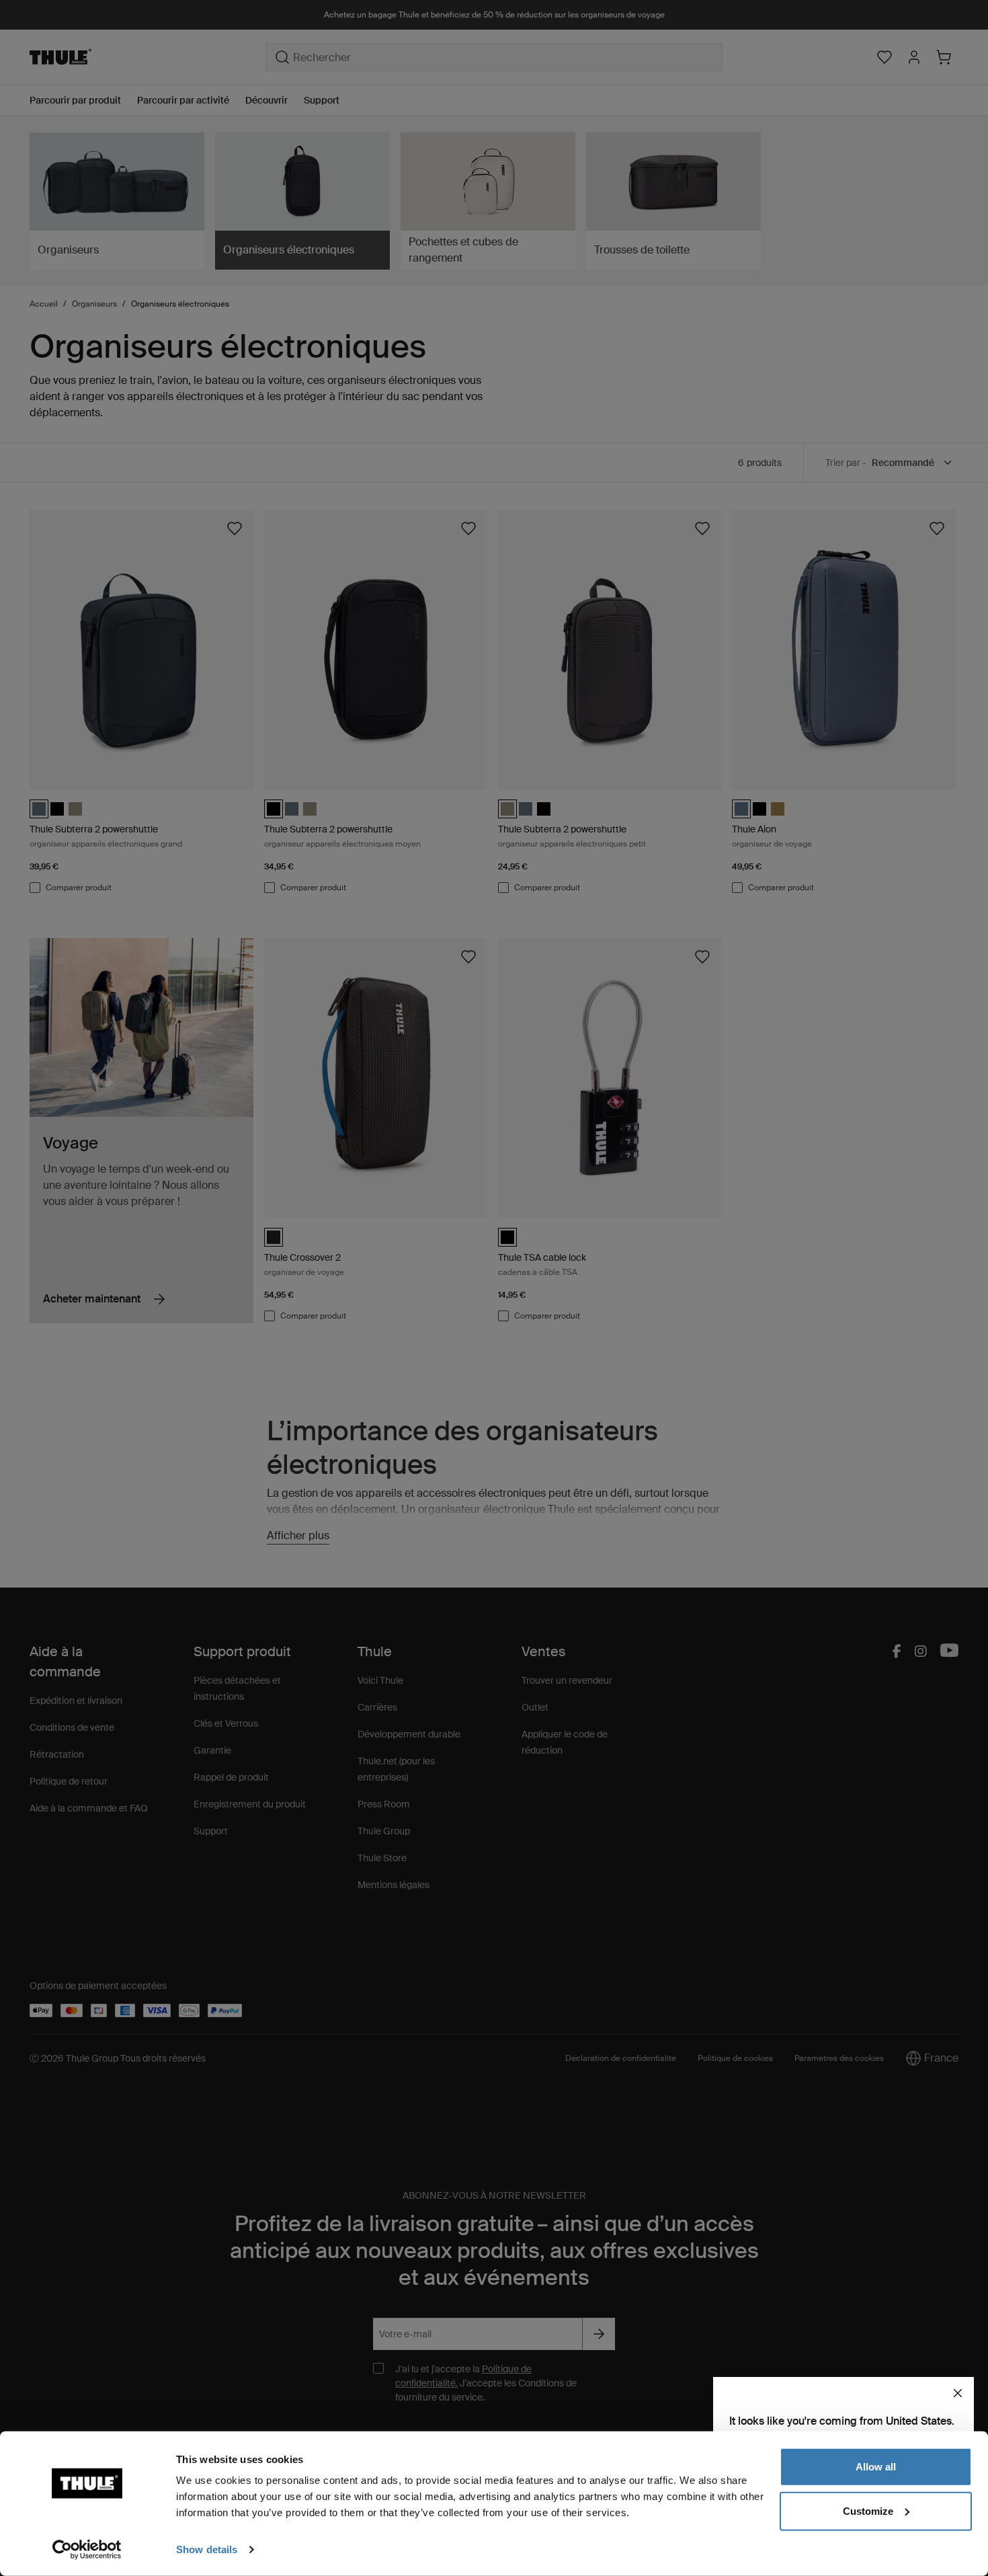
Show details (207, 2549)
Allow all (876, 2467)
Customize (868, 2510)
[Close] (958, 2393)
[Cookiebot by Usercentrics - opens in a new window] (87, 2550)
